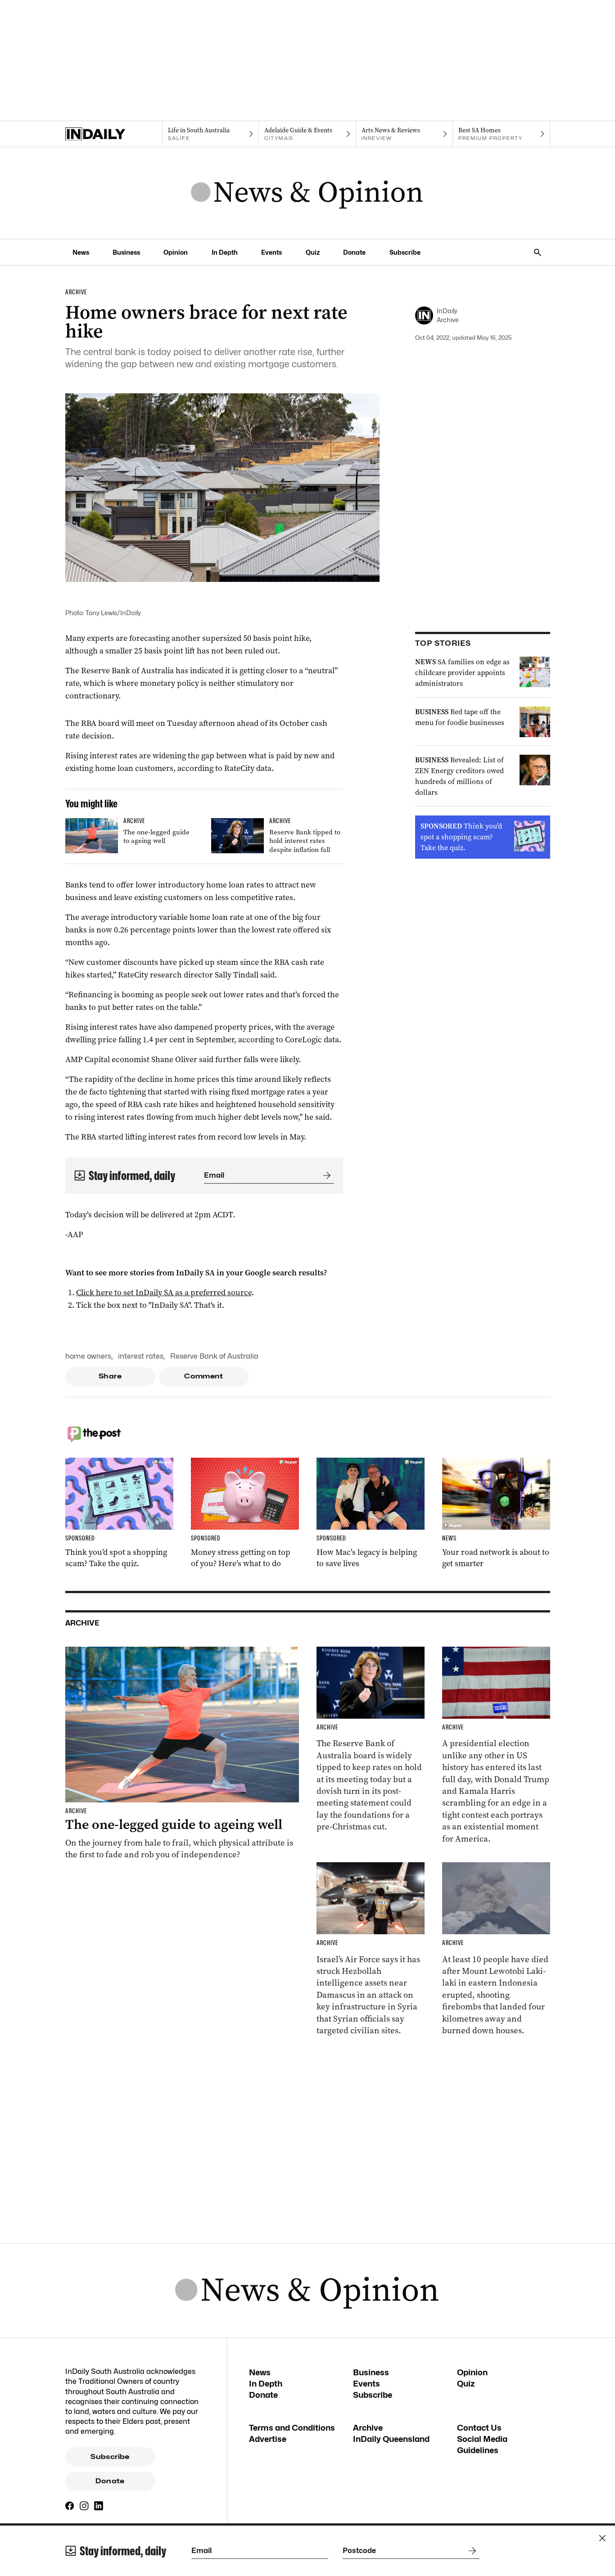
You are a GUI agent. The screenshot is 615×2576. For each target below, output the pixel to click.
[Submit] (325, 1175)
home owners (88, 1356)
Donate (354, 252)
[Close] (602, 2538)
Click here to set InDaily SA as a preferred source (164, 1293)
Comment (204, 1376)
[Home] (114, 134)
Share (110, 1376)
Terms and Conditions (292, 2428)
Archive (368, 2428)
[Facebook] (70, 2506)
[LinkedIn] (99, 2506)
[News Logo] (307, 193)
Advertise (268, 2439)
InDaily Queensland (391, 2439)
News (81, 252)
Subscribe (405, 252)
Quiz (313, 252)
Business (126, 252)
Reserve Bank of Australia (214, 1356)
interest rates (141, 1356)
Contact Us (479, 2428)
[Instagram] (84, 2506)
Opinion (176, 252)
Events (271, 252)
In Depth (225, 252)
